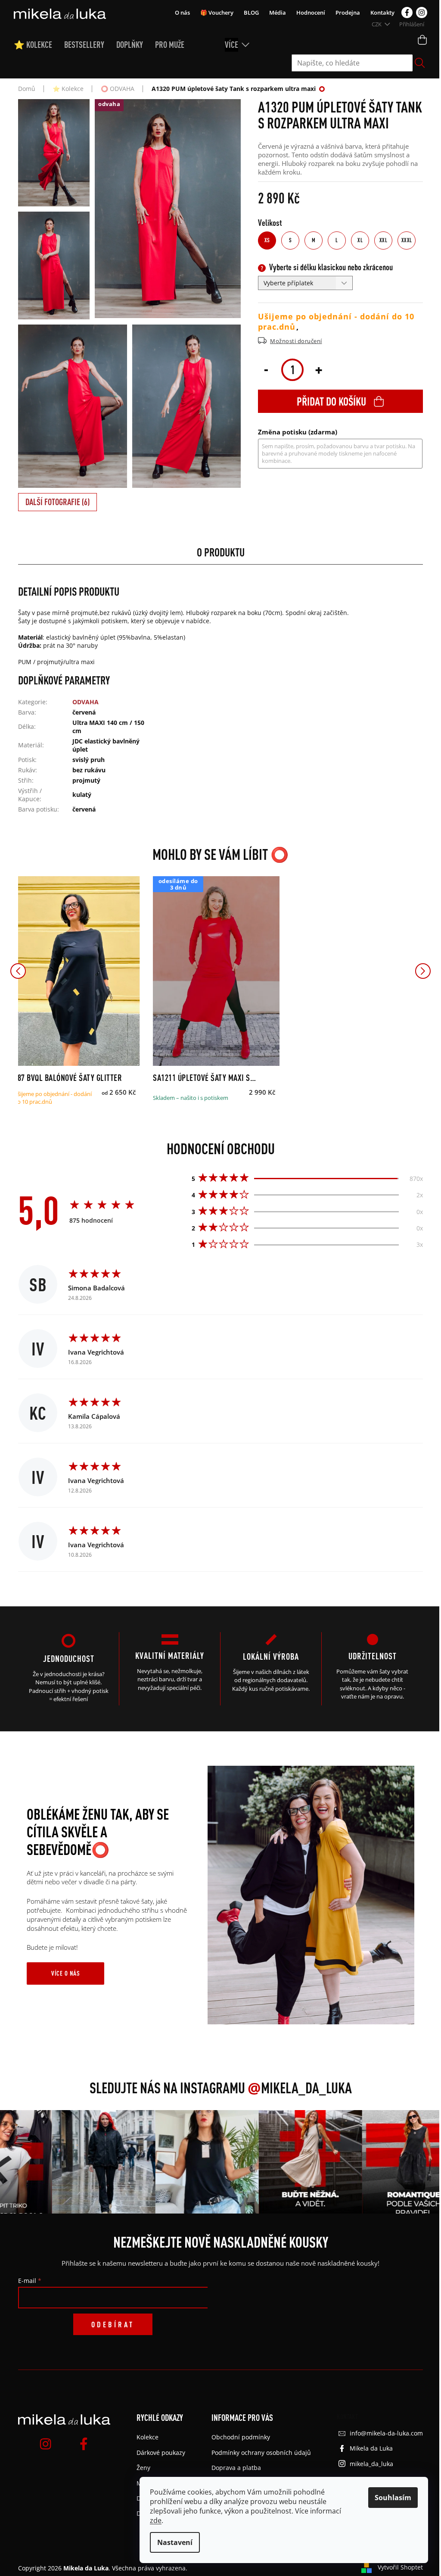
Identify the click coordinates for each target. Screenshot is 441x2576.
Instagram (422, 12)
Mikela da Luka (371, 2448)
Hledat (420, 63)
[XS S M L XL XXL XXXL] (77, 971)
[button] (18, 971)
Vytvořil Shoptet (400, 2567)
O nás (182, 12)
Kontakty (382, 12)
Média (278, 12)
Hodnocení (311, 12)
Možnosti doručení (296, 341)
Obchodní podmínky (241, 2437)
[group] (84, 2162)
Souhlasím (393, 2498)
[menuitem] (39, 45)
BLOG (251, 12)
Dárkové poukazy (161, 2453)
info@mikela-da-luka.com (386, 2433)
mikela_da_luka (371, 2464)
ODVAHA (85, 702)
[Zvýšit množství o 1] (319, 369)
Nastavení (175, 2542)
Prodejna (348, 12)
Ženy (143, 2468)
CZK (377, 24)
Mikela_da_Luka (300, 2088)
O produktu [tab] (221, 552)
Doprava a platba (236, 2468)
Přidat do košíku (331, 401)
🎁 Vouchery (217, 12)
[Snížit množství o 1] (266, 369)
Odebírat (113, 2324)
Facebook (407, 12)
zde (156, 2520)
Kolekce (148, 2437)
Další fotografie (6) (57, 502)
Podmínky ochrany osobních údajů (261, 2453)
